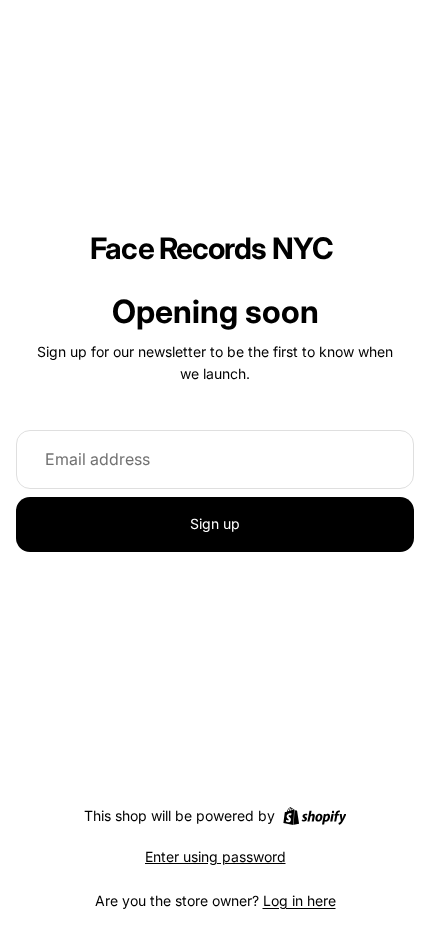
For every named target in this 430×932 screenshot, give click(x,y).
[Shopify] (314, 816)
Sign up (215, 523)
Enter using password (215, 856)
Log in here (299, 900)
